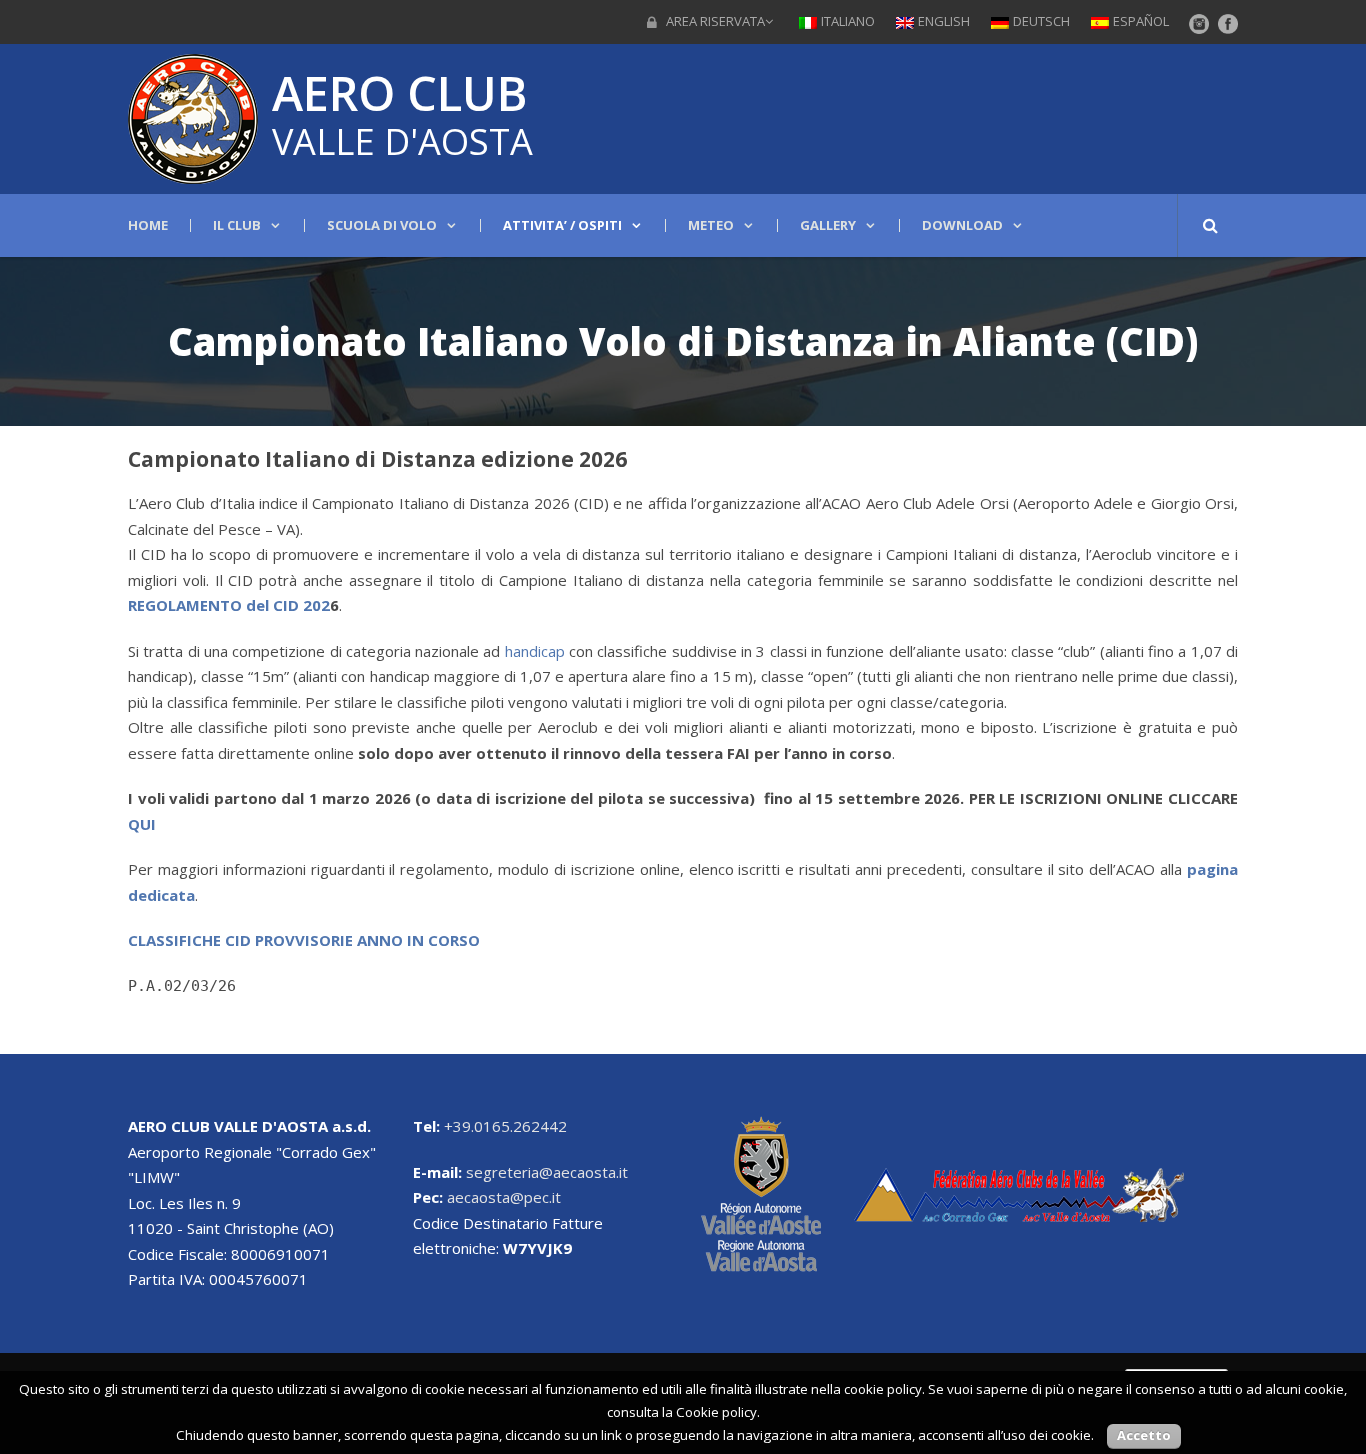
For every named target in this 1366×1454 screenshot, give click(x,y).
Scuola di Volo (382, 225)
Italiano (848, 21)
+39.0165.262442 (505, 1126)
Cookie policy (716, 1412)
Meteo (711, 225)
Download (962, 225)
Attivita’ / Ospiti (562, 225)
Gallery (828, 225)
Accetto (1144, 1435)
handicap (535, 651)
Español (1141, 21)
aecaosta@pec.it (504, 1197)
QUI (142, 824)
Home (148, 225)
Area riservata (715, 21)
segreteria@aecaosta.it (547, 1172)
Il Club (237, 225)
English (944, 21)
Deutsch (1041, 21)
